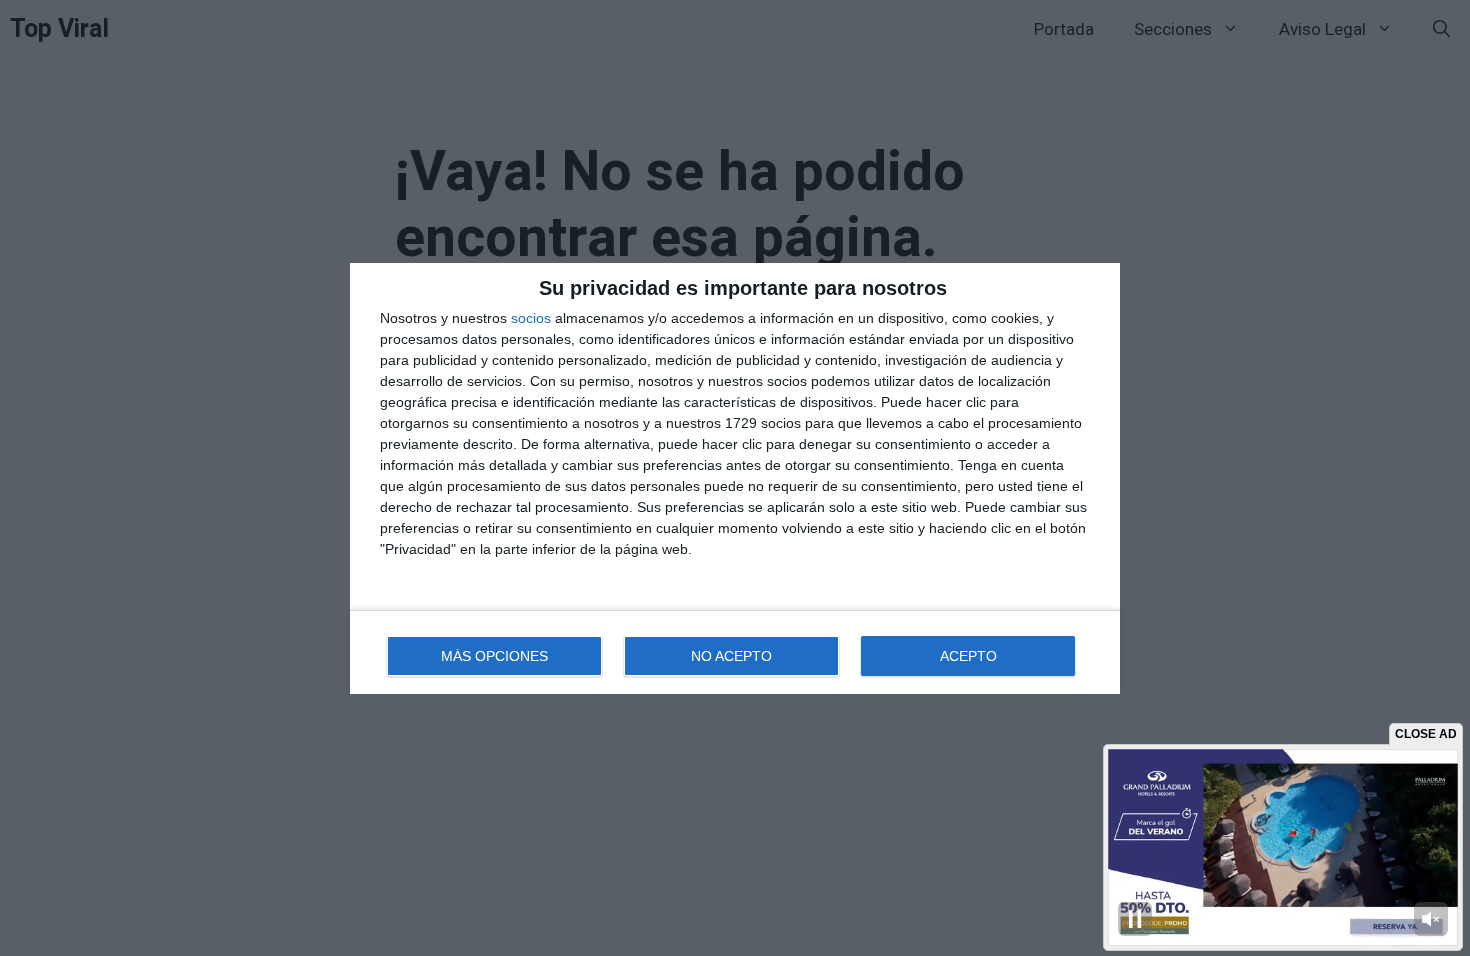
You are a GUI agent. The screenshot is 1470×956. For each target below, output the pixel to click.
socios (531, 318)
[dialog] (735, 478)
